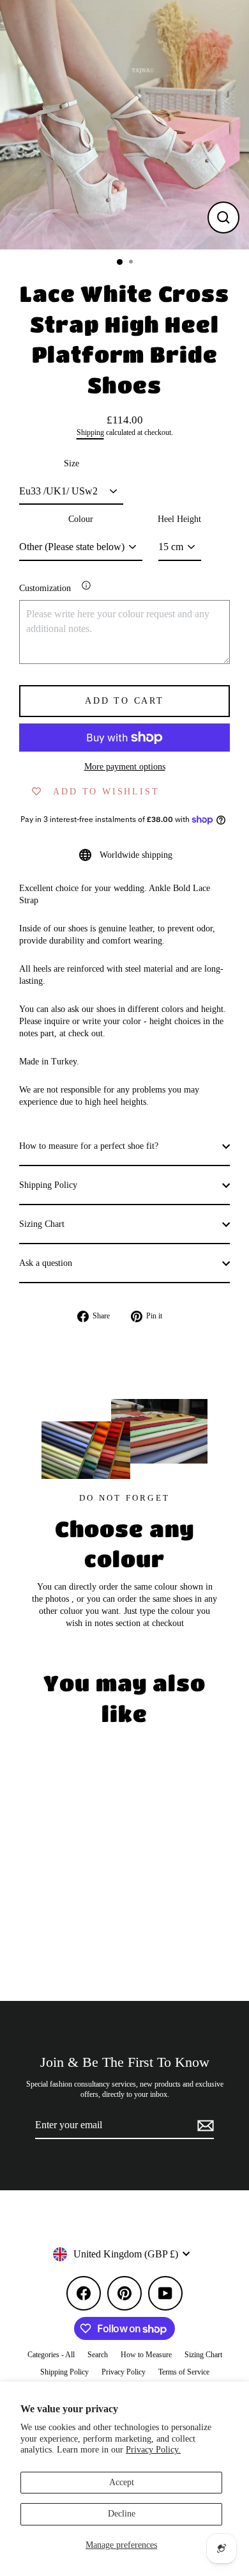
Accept (122, 2482)
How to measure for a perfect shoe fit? (89, 1146)
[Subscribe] (204, 2126)
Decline (122, 2514)
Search (98, 2355)
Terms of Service (184, 2372)
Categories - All (51, 2355)
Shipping (90, 433)
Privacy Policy (124, 2372)
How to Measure (146, 2355)
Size (72, 463)
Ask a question (46, 1263)
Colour (81, 519)
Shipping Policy (48, 1185)
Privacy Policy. (153, 2450)
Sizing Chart (42, 1224)
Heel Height (179, 519)
